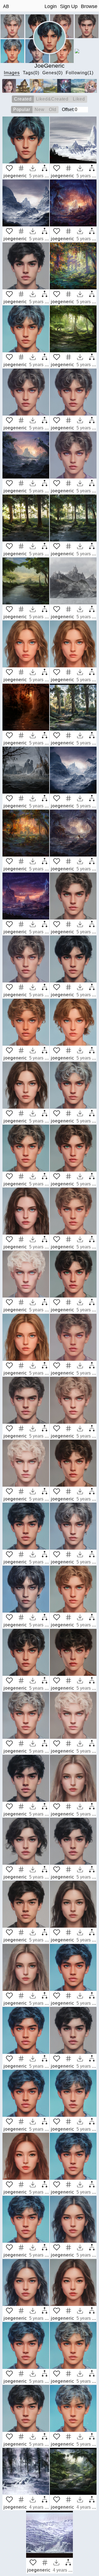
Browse (89, 6)
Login (51, 6)
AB (6, 6)
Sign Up (69, 6)
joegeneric (15, 176)
